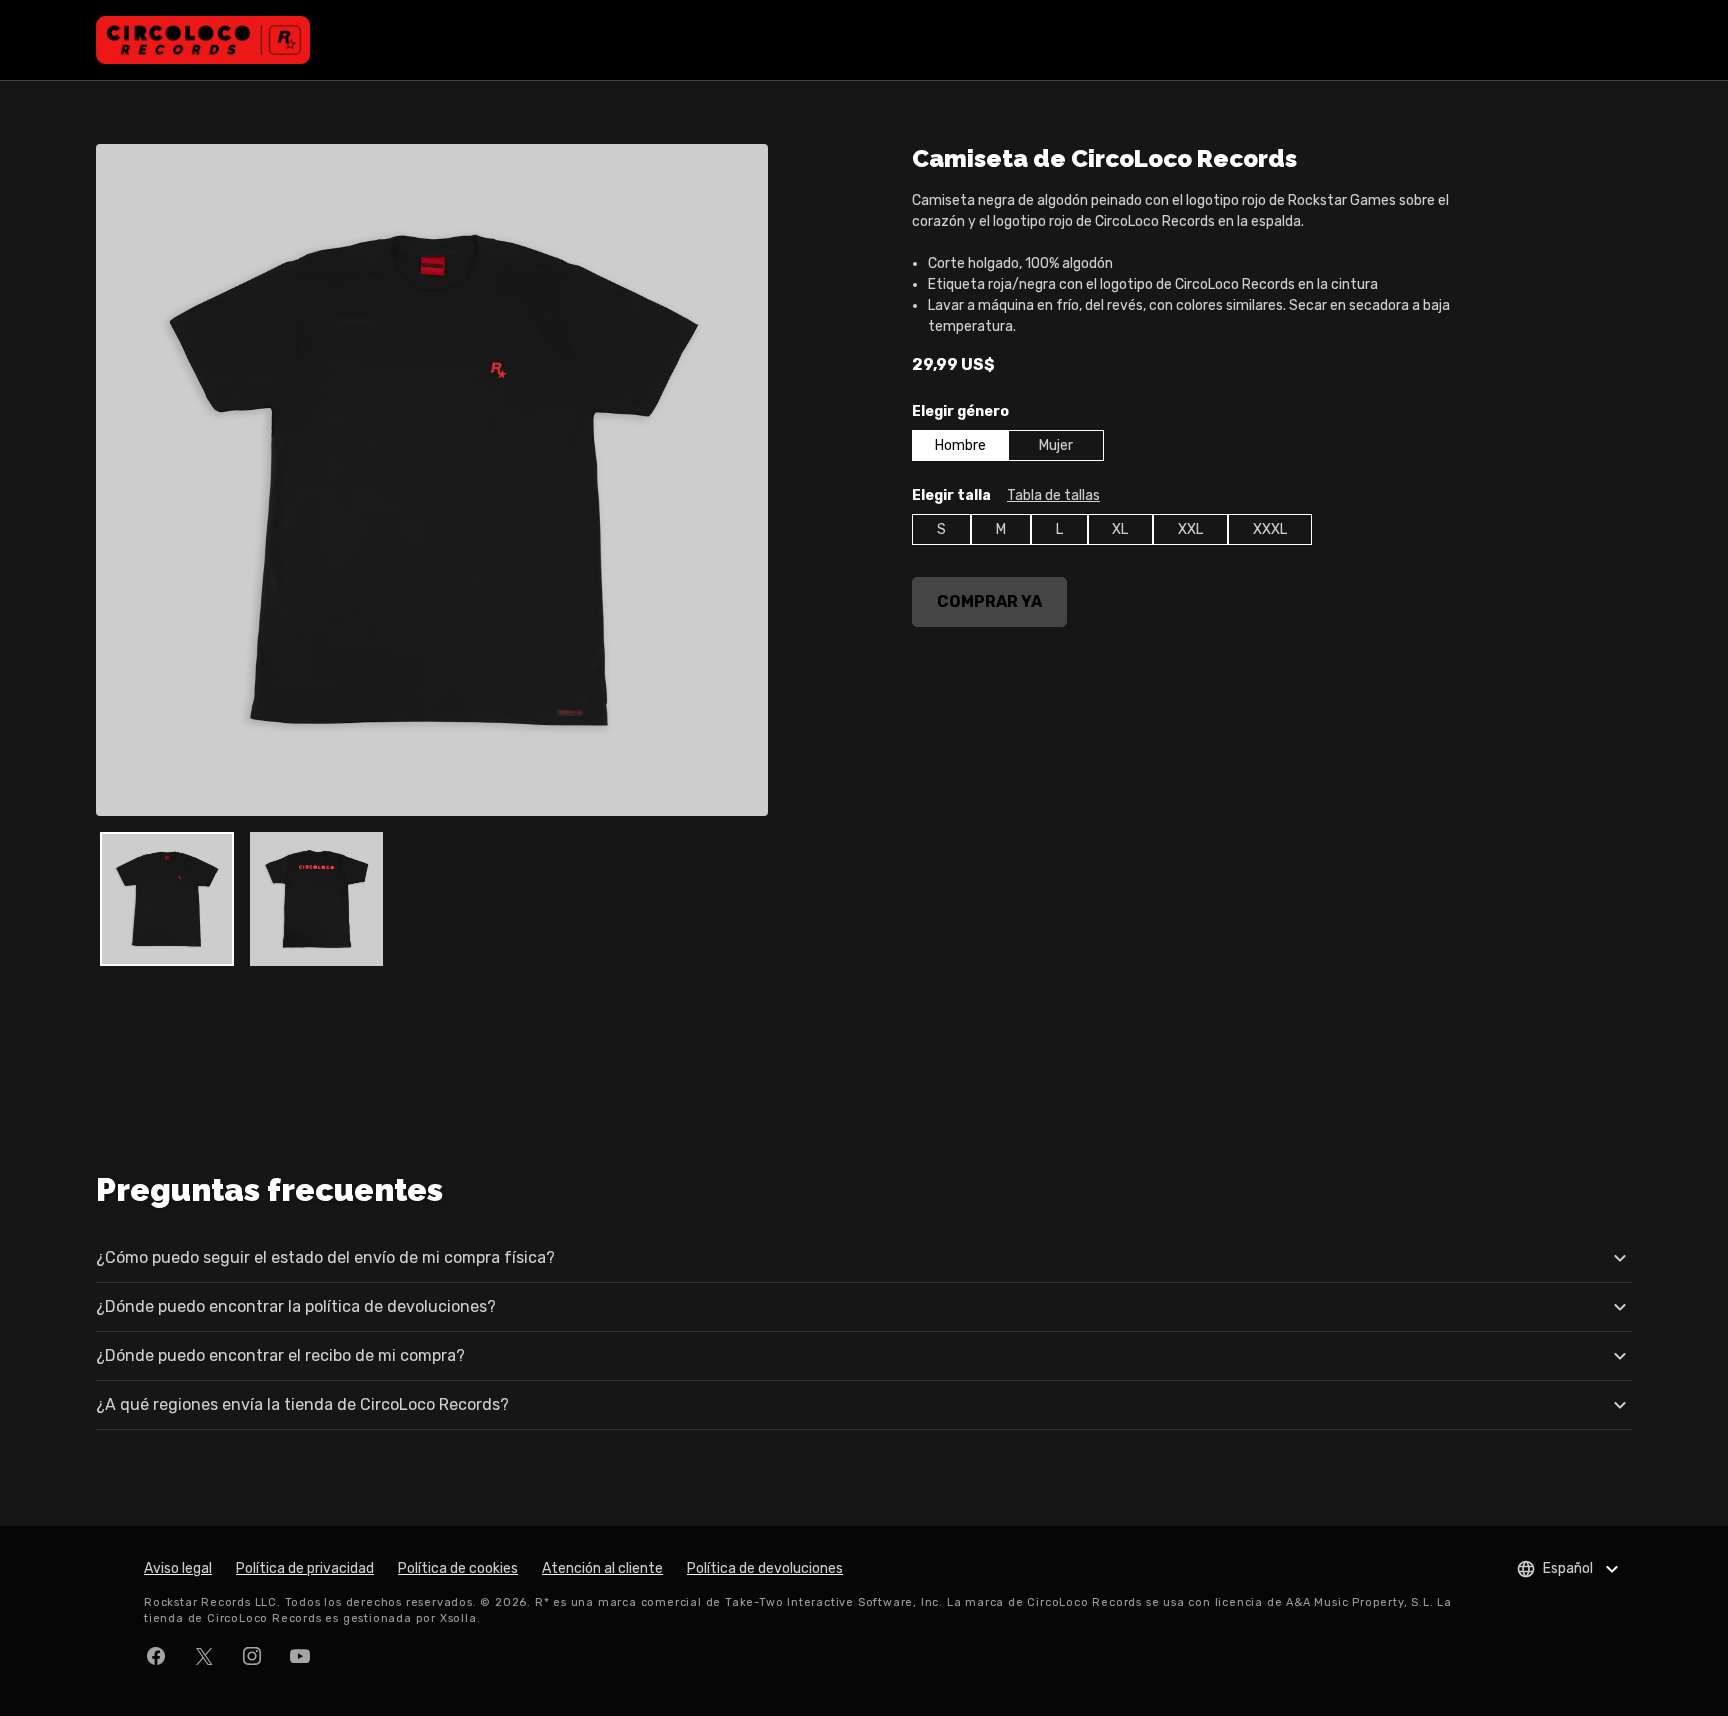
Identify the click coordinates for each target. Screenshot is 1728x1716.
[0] (167, 899)
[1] (317, 899)
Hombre (960, 445)
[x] (204, 1656)
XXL (1190, 529)
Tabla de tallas (1053, 495)
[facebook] (156, 1656)
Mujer (1056, 445)
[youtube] (300, 1656)
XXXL (1270, 529)
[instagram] (252, 1656)
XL (1120, 529)
